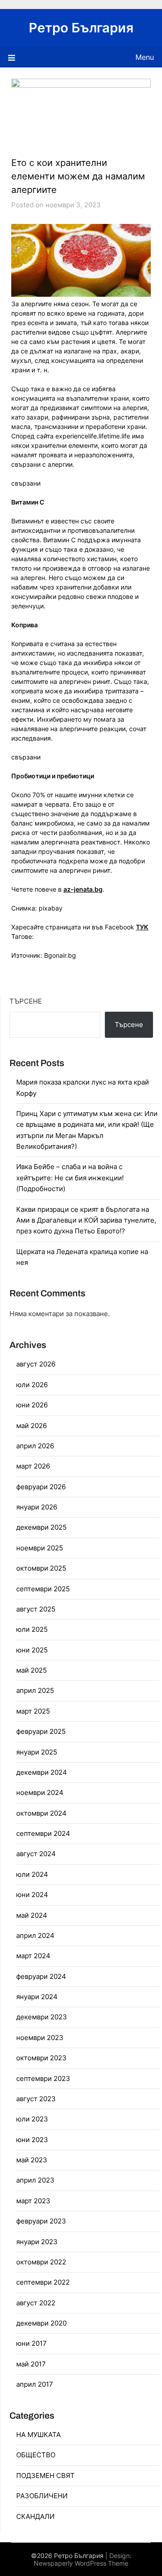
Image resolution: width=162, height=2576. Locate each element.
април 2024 (35, 1935)
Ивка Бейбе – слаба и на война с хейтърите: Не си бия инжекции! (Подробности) (70, 1178)
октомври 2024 (41, 1813)
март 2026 (33, 1466)
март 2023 (33, 2201)
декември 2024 (42, 1772)
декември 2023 (42, 2017)
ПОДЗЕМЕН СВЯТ (45, 2476)
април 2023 (35, 2180)
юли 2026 (32, 1385)
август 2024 (36, 1854)
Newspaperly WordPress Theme (81, 2563)
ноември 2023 (40, 2038)
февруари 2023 (41, 2221)
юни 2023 (32, 2140)
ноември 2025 (40, 1548)
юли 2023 (32, 2119)
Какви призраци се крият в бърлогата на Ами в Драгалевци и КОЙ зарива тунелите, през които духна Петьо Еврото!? (86, 1220)
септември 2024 (43, 1833)
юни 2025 (32, 1650)
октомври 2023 (41, 2058)
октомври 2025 (41, 1568)
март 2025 (33, 1711)
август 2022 (36, 2303)
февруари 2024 (41, 1976)
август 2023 (36, 2099)
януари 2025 (37, 1752)
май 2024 (32, 1915)
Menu (145, 57)
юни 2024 (32, 1895)
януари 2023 (37, 2242)
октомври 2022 (41, 2262)
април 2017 (35, 2384)
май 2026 (31, 1426)
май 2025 (31, 1670)
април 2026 (35, 1446)
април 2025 (35, 1690)
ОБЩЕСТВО (36, 2455)
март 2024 (33, 1956)
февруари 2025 (41, 1731)
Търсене (26, 1001)
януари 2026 (37, 1507)
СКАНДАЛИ (35, 2516)
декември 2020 (41, 2323)
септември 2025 (43, 1589)
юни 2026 (32, 1405)
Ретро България (81, 28)
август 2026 (36, 1364)
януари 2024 (37, 1997)
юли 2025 (32, 1629)
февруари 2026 (41, 1487)
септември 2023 (43, 2078)
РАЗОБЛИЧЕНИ (42, 2496)
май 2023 (32, 2160)
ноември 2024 (40, 1792)
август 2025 (36, 1609)
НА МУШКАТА (38, 2435)
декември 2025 (41, 1527)
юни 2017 (31, 2343)
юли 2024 (32, 1874)
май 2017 (31, 2364)
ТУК (142, 927)
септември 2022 (43, 2282)
